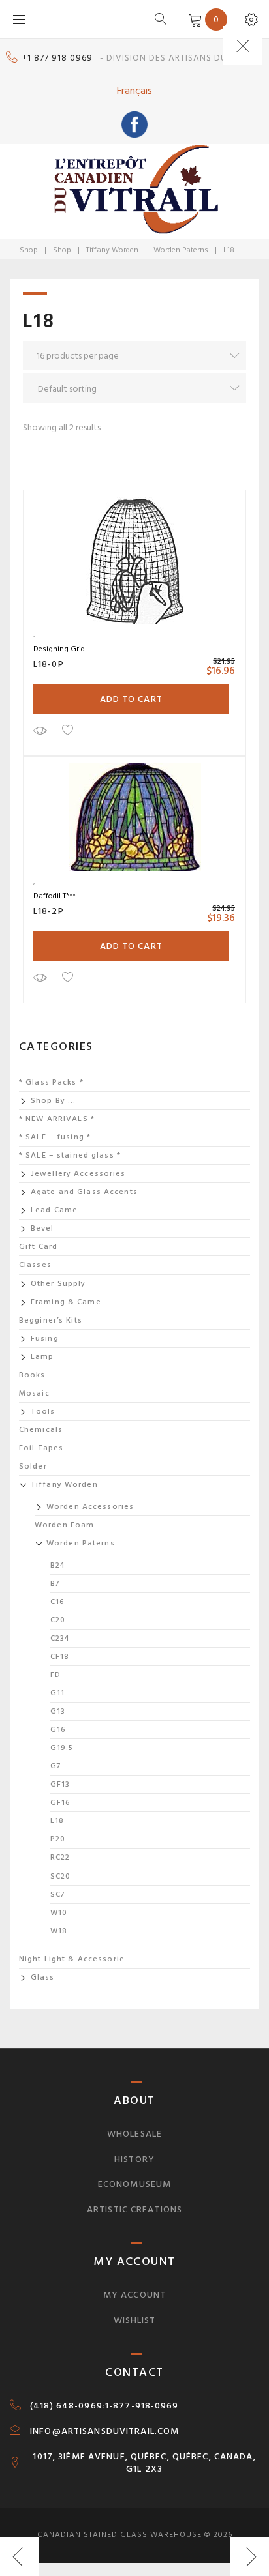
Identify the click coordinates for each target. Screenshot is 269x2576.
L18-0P (49, 664)
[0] (193, 19)
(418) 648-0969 (66, 2406)
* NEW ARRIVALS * (57, 1119)
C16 (57, 1602)
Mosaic (34, 1393)
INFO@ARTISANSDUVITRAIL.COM (104, 2431)
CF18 (60, 1657)
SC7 (58, 1895)
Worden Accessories (90, 1507)
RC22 (60, 1857)
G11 (57, 1693)
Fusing (45, 1339)
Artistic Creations (134, 2209)
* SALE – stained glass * (70, 1155)
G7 (56, 1766)
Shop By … (53, 1101)
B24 (57, 1565)
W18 (59, 1931)
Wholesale (134, 2134)
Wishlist (135, 2320)
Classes (35, 1265)
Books (32, 1375)
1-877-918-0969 (142, 2406)
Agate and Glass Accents (84, 1192)
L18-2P (49, 911)
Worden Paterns (181, 250)
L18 (57, 1821)
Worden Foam (64, 1525)
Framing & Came (66, 1302)
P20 (58, 1839)
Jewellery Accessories (78, 1174)
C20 (58, 1620)
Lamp (42, 1357)
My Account (134, 2295)
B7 (55, 1584)
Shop (29, 250)
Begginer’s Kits (51, 1320)
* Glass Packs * (51, 1082)
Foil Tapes (41, 1448)
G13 (58, 1711)
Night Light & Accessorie (72, 1959)
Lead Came (54, 1210)
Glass (43, 1977)
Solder (33, 1466)
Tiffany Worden (112, 250)
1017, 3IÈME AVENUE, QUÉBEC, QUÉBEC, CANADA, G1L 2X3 (144, 2463)
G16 (58, 1730)
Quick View (40, 730)
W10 (59, 1913)
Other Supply (58, 1284)
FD (55, 1675)
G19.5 (62, 1748)
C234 (60, 1638)
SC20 (60, 1876)
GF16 (60, 1803)
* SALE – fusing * (55, 1137)
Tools (43, 1412)
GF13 (60, 1784)
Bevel (42, 1228)
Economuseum (134, 2184)
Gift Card (38, 1247)
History (134, 2159)
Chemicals (41, 1430)
